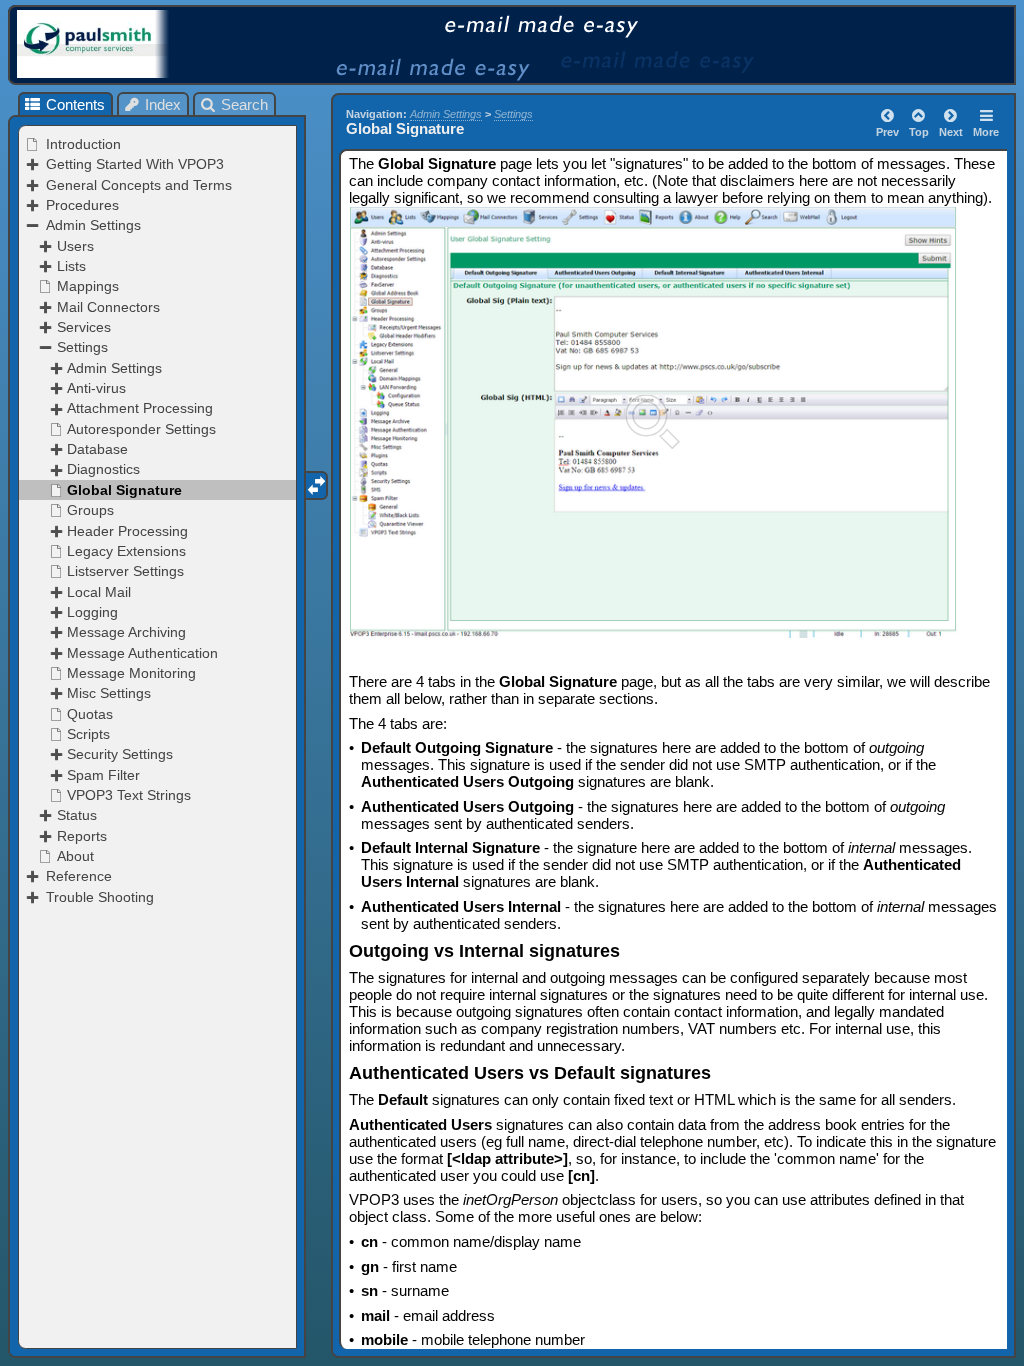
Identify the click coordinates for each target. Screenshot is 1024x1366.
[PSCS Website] (123, 44)
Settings (513, 114)
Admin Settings (446, 114)
